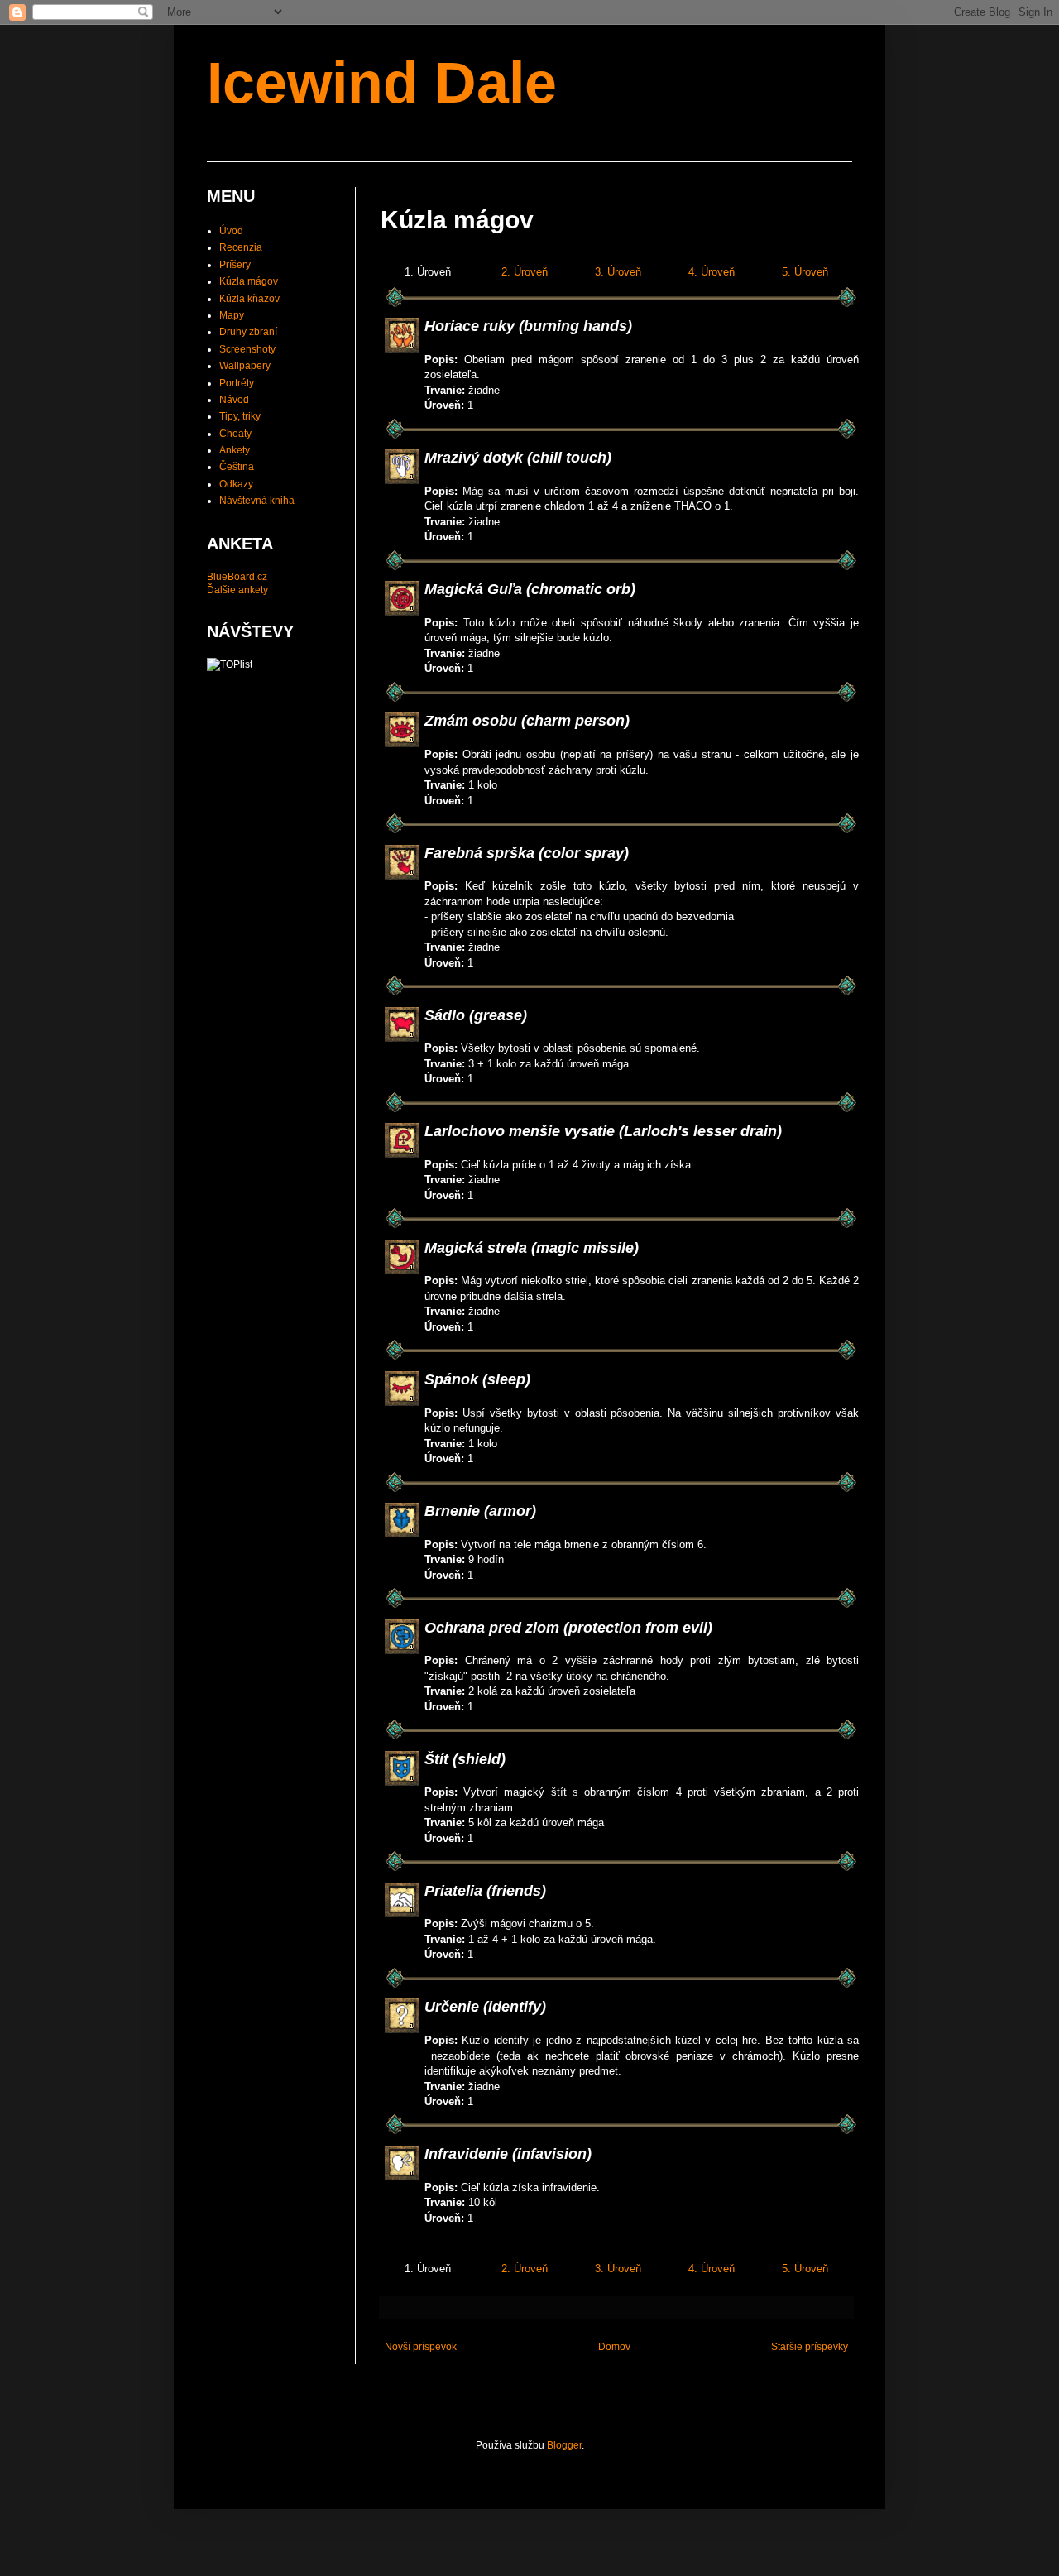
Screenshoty (247, 349)
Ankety (235, 450)
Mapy (232, 315)
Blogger (564, 2445)
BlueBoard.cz (237, 577)
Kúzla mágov (249, 281)
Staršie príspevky (810, 2347)
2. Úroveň (525, 272)
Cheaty (235, 434)
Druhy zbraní (248, 332)
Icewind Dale (382, 83)
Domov (614, 2347)
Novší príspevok (421, 2347)
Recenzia (241, 247)
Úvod (231, 231)
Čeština (237, 467)
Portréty (237, 383)
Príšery (235, 265)
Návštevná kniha (257, 501)
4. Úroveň (712, 272)
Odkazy (236, 484)
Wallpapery (245, 366)
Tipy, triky (240, 416)
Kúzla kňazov (249, 299)
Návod (234, 400)
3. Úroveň (618, 272)
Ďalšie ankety (237, 590)
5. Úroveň (805, 272)
